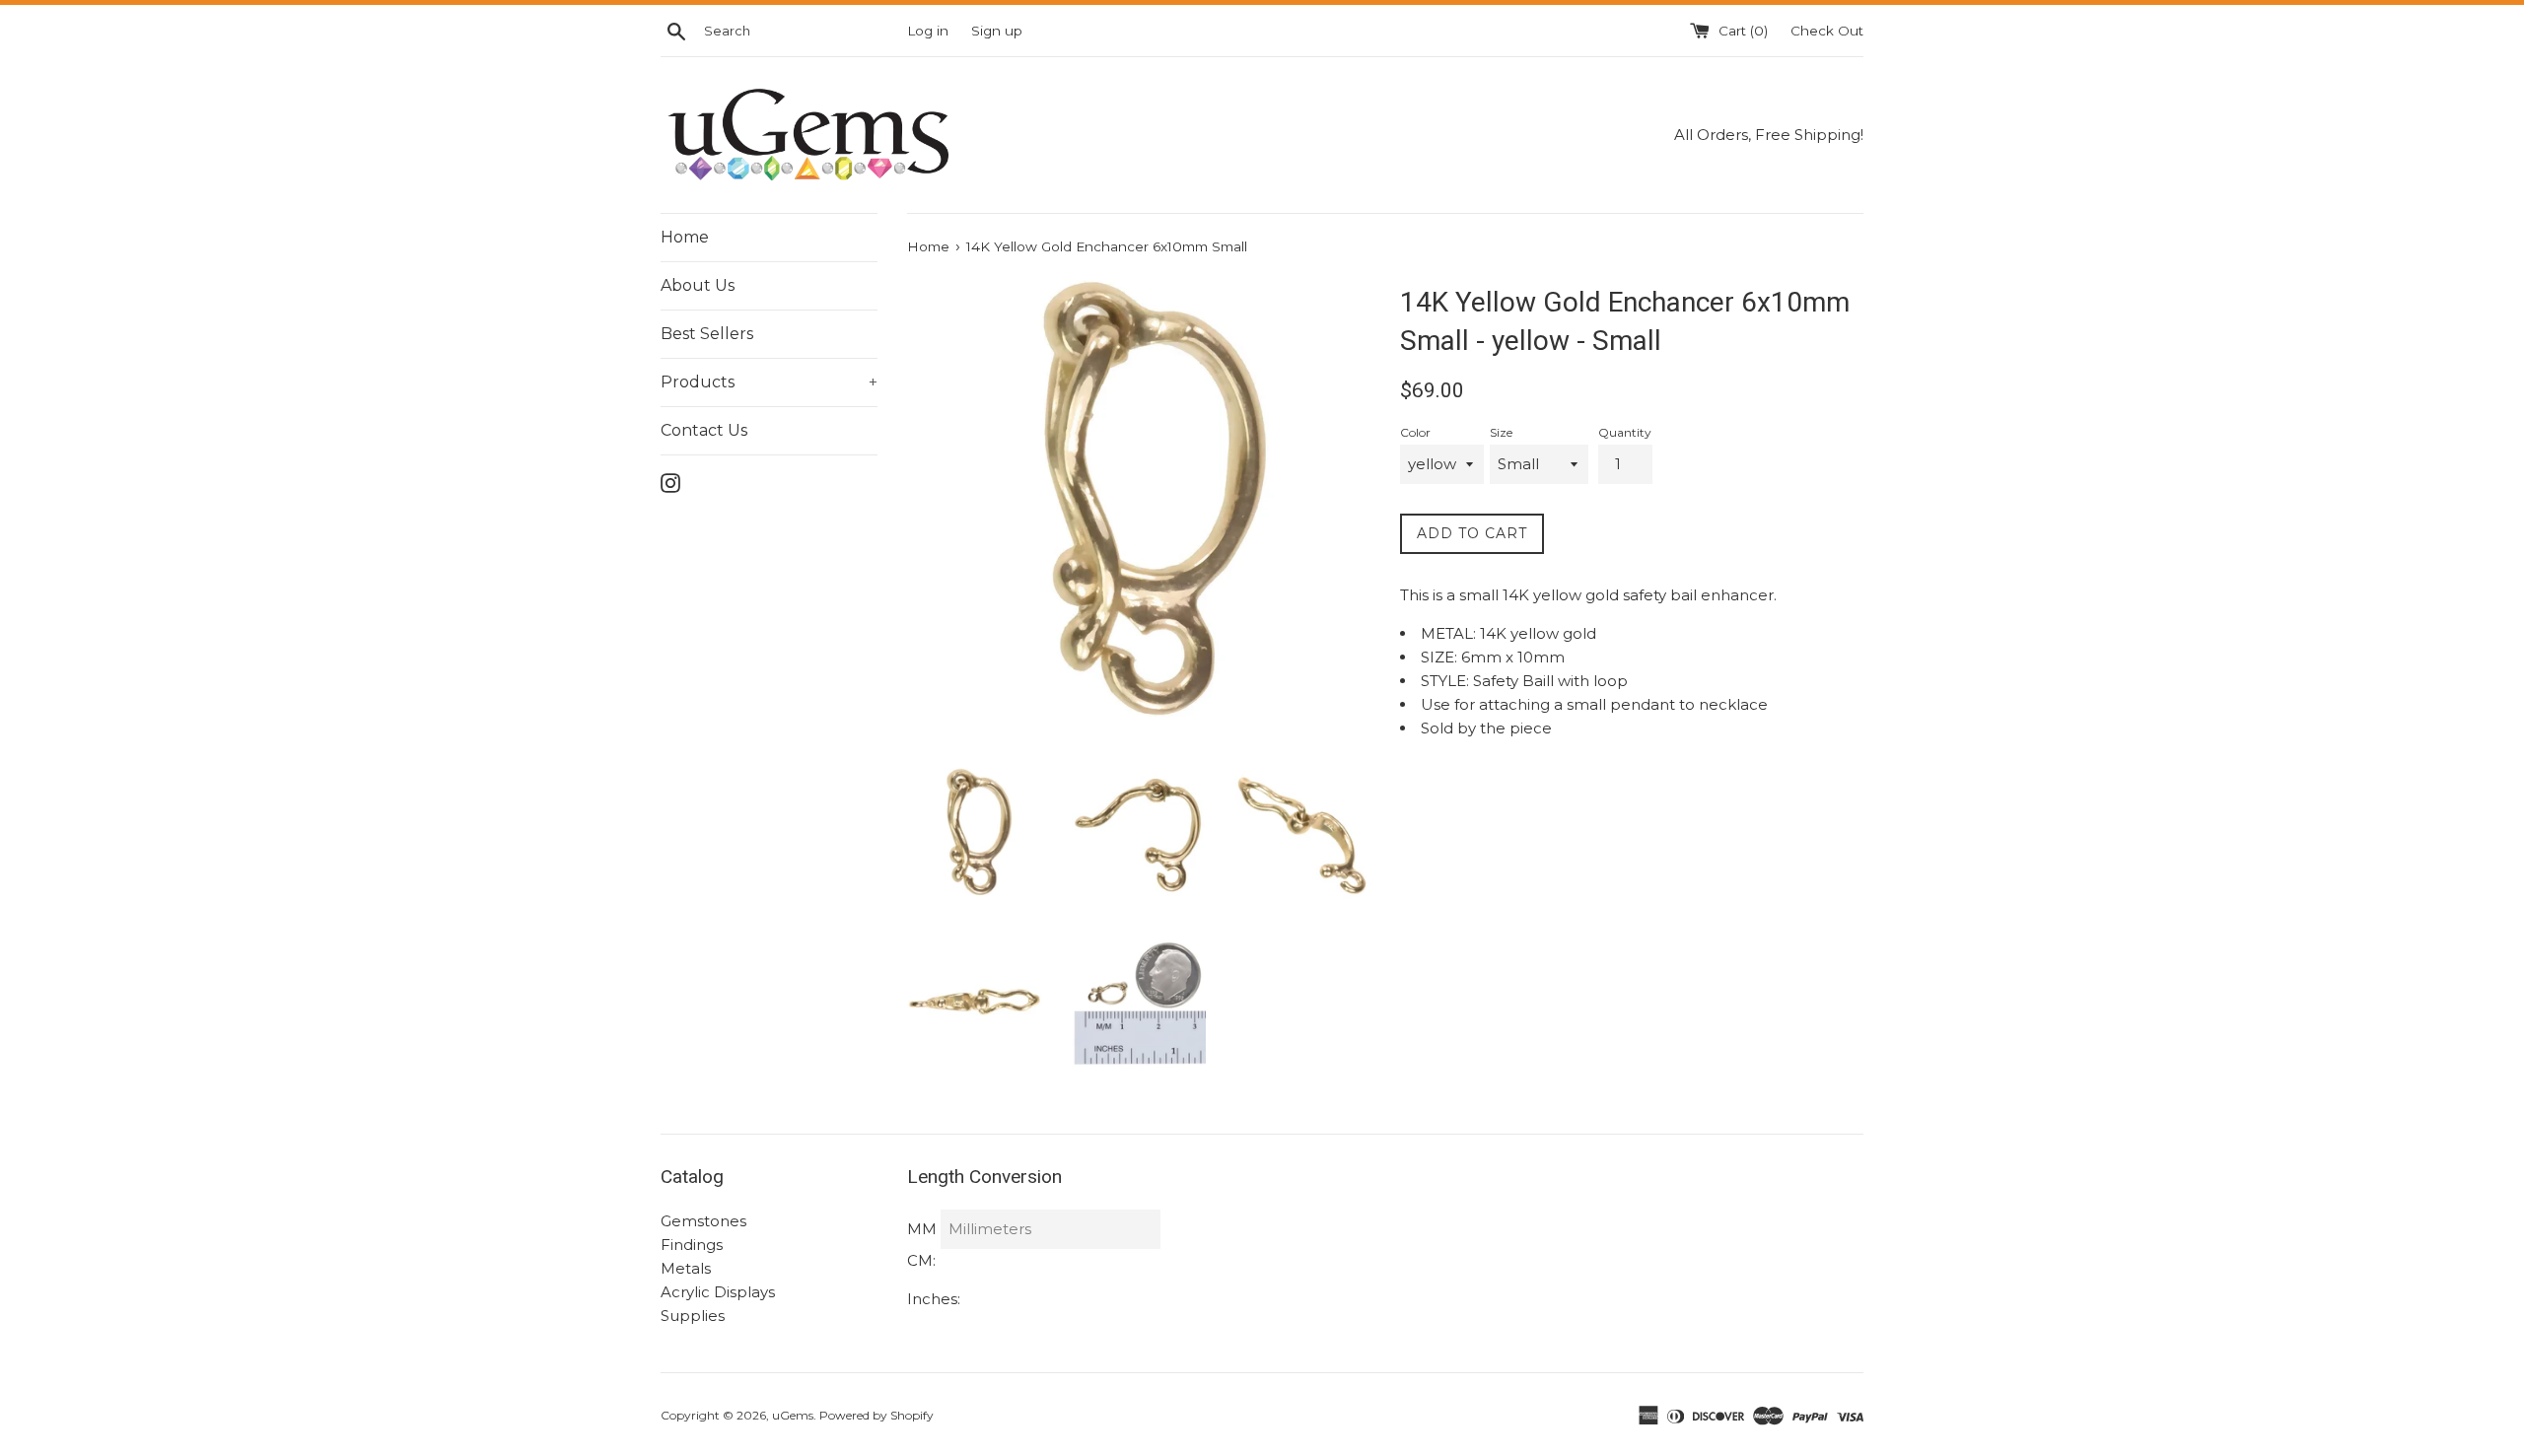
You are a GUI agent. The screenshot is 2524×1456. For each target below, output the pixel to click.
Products (769, 382)
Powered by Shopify (876, 1415)
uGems (793, 1415)
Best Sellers (707, 334)
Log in (928, 31)
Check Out (1827, 31)
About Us (698, 285)
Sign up (997, 31)
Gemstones (703, 1221)
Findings (692, 1245)
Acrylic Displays (718, 1292)
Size (1501, 432)
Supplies (693, 1316)
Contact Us (704, 430)
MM (922, 1229)
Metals (686, 1268)
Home (685, 237)
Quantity (1625, 432)
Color (1415, 432)
